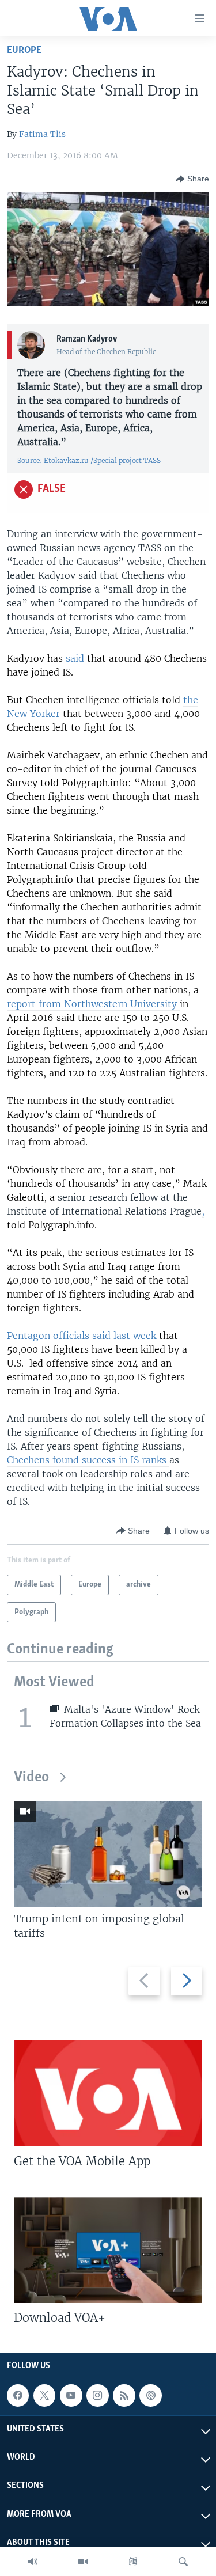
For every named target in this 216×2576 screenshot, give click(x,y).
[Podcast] (150, 2395)
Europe (24, 50)
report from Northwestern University (93, 1004)
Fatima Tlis (42, 134)
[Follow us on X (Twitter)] (44, 2395)
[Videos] (83, 2562)
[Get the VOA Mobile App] (108, 2093)
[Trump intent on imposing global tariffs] (108, 1854)
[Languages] (133, 2562)
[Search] (183, 2562)
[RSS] (124, 2395)
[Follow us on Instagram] (97, 2395)
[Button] (192, 179)
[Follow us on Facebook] (18, 2395)
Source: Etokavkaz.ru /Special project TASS (89, 460)
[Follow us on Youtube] (71, 2395)
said (75, 658)
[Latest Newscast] (33, 2562)
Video (31, 1778)
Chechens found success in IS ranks (87, 1460)
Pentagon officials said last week (83, 1336)
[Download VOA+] (108, 2250)
